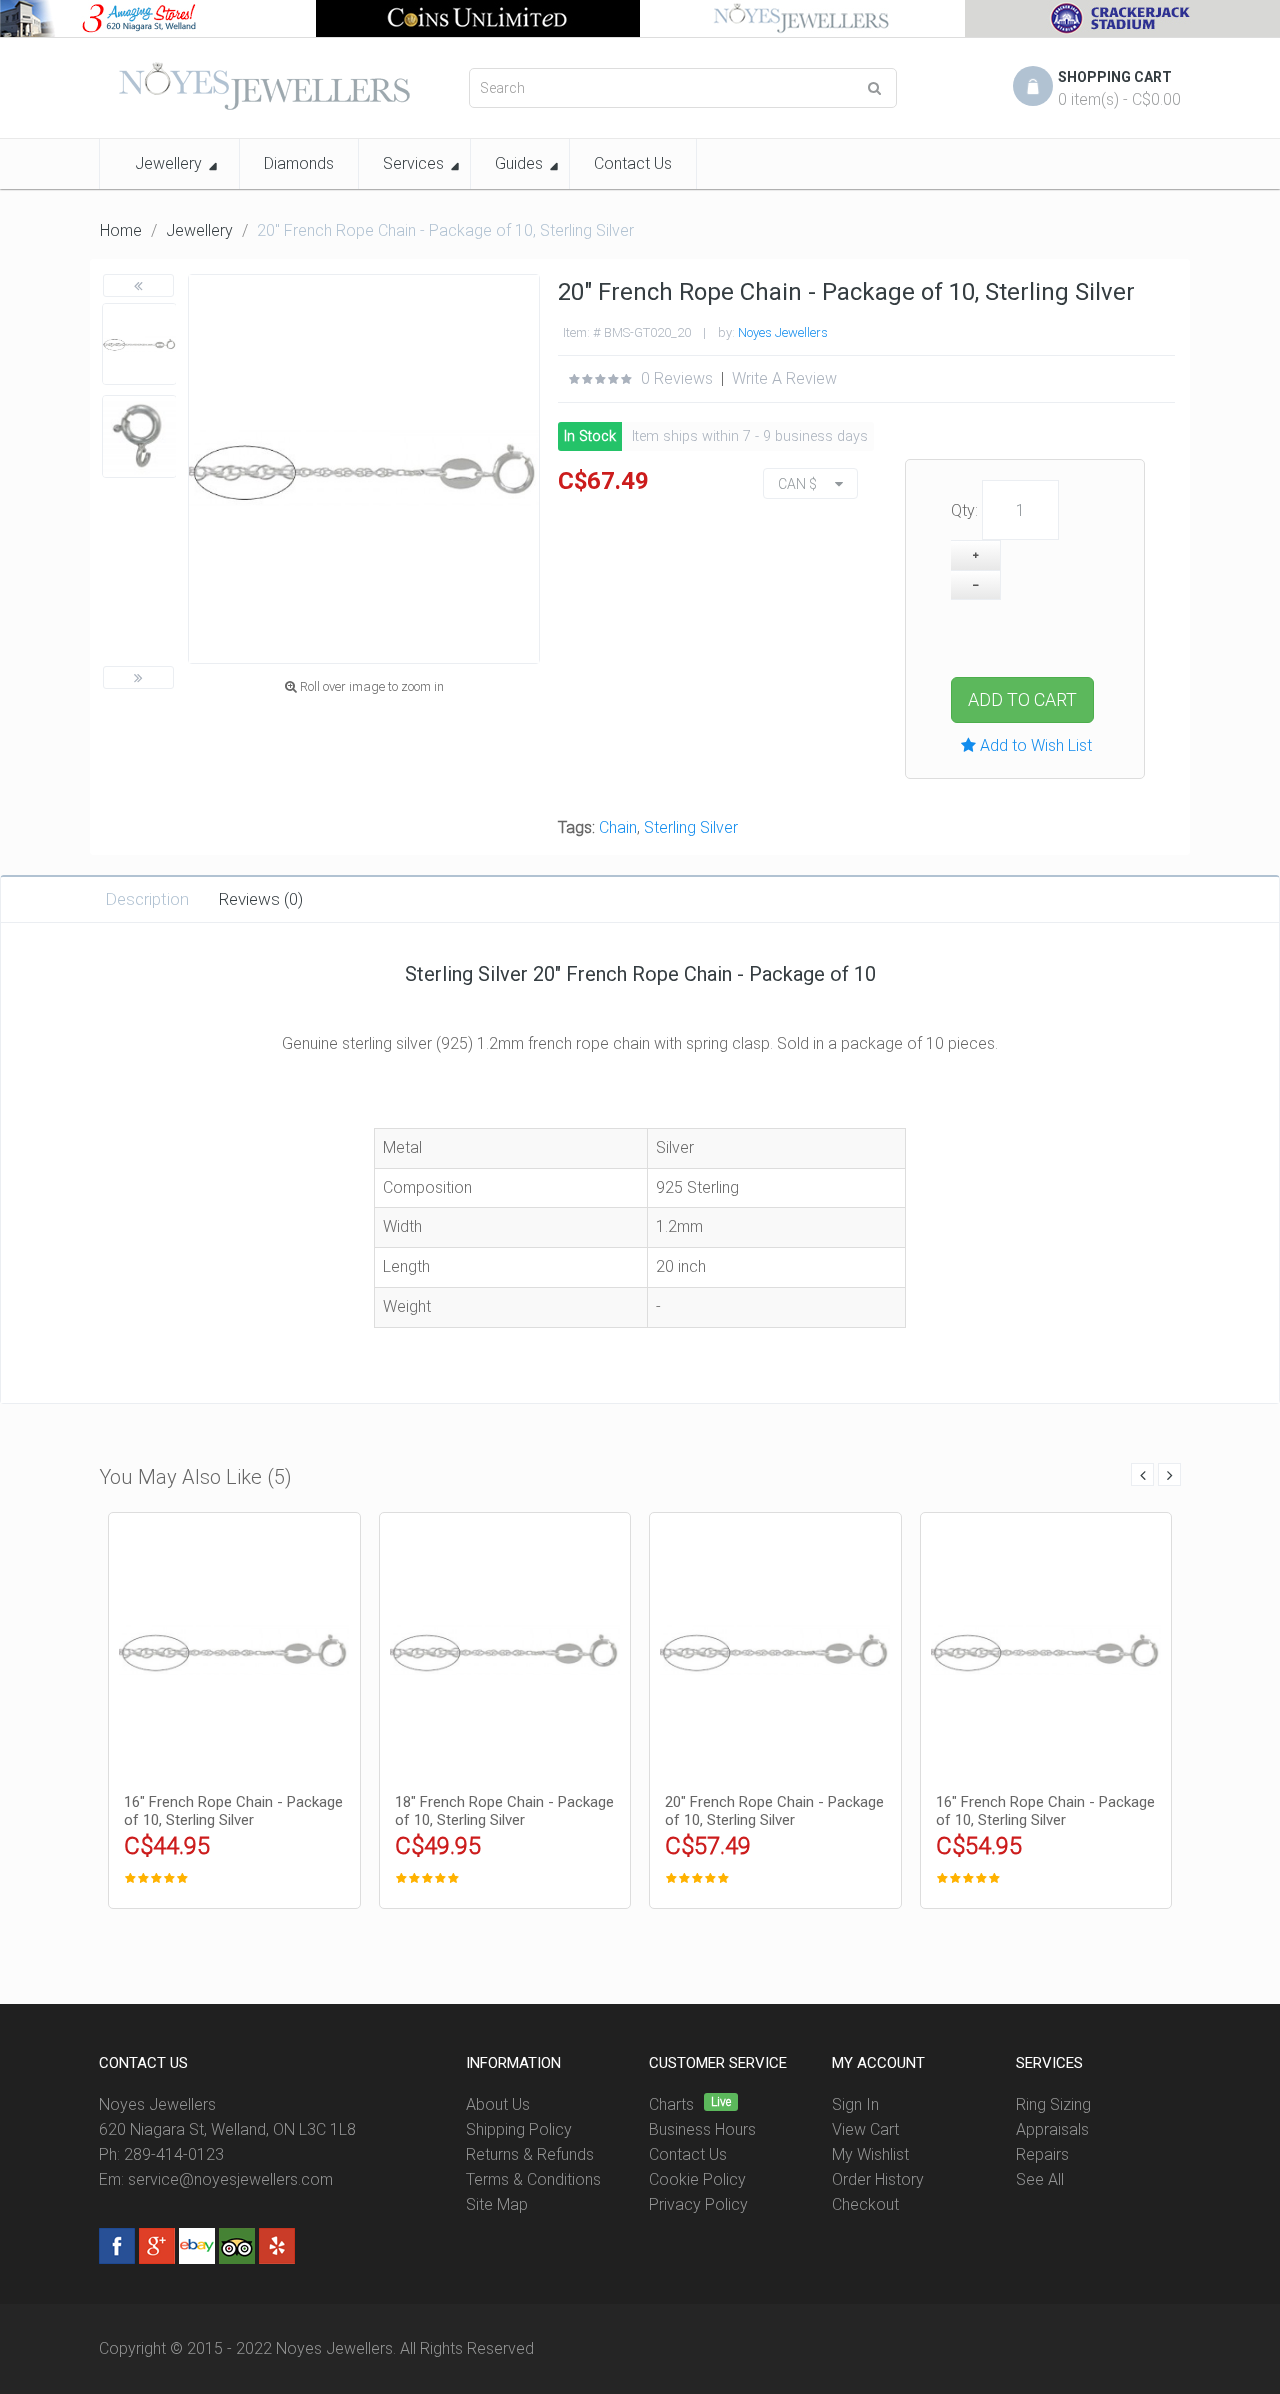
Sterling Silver (691, 827)
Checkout (865, 2204)
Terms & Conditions (533, 2179)
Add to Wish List (1034, 745)
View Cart (865, 2129)
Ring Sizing (1053, 2104)
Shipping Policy (519, 2129)
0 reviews (677, 378)
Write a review (784, 378)
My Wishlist (870, 2154)
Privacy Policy (698, 2204)
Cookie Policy (697, 2179)
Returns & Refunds (530, 2154)
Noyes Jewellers (783, 332)
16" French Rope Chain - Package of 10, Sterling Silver (233, 1811)
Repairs (1042, 2154)
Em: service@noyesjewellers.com (216, 2179)
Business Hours (702, 2129)
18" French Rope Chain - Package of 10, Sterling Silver (504, 1811)
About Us (498, 2104)
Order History (878, 2179)
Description (147, 899)
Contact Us (688, 2154)
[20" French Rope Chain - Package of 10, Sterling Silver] (139, 344)
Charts (671, 2104)
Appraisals (1052, 2129)
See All (1040, 2179)
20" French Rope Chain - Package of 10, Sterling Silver (774, 1811)
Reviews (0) (261, 899)
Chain (618, 827)
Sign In (855, 2104)
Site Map (497, 2204)
